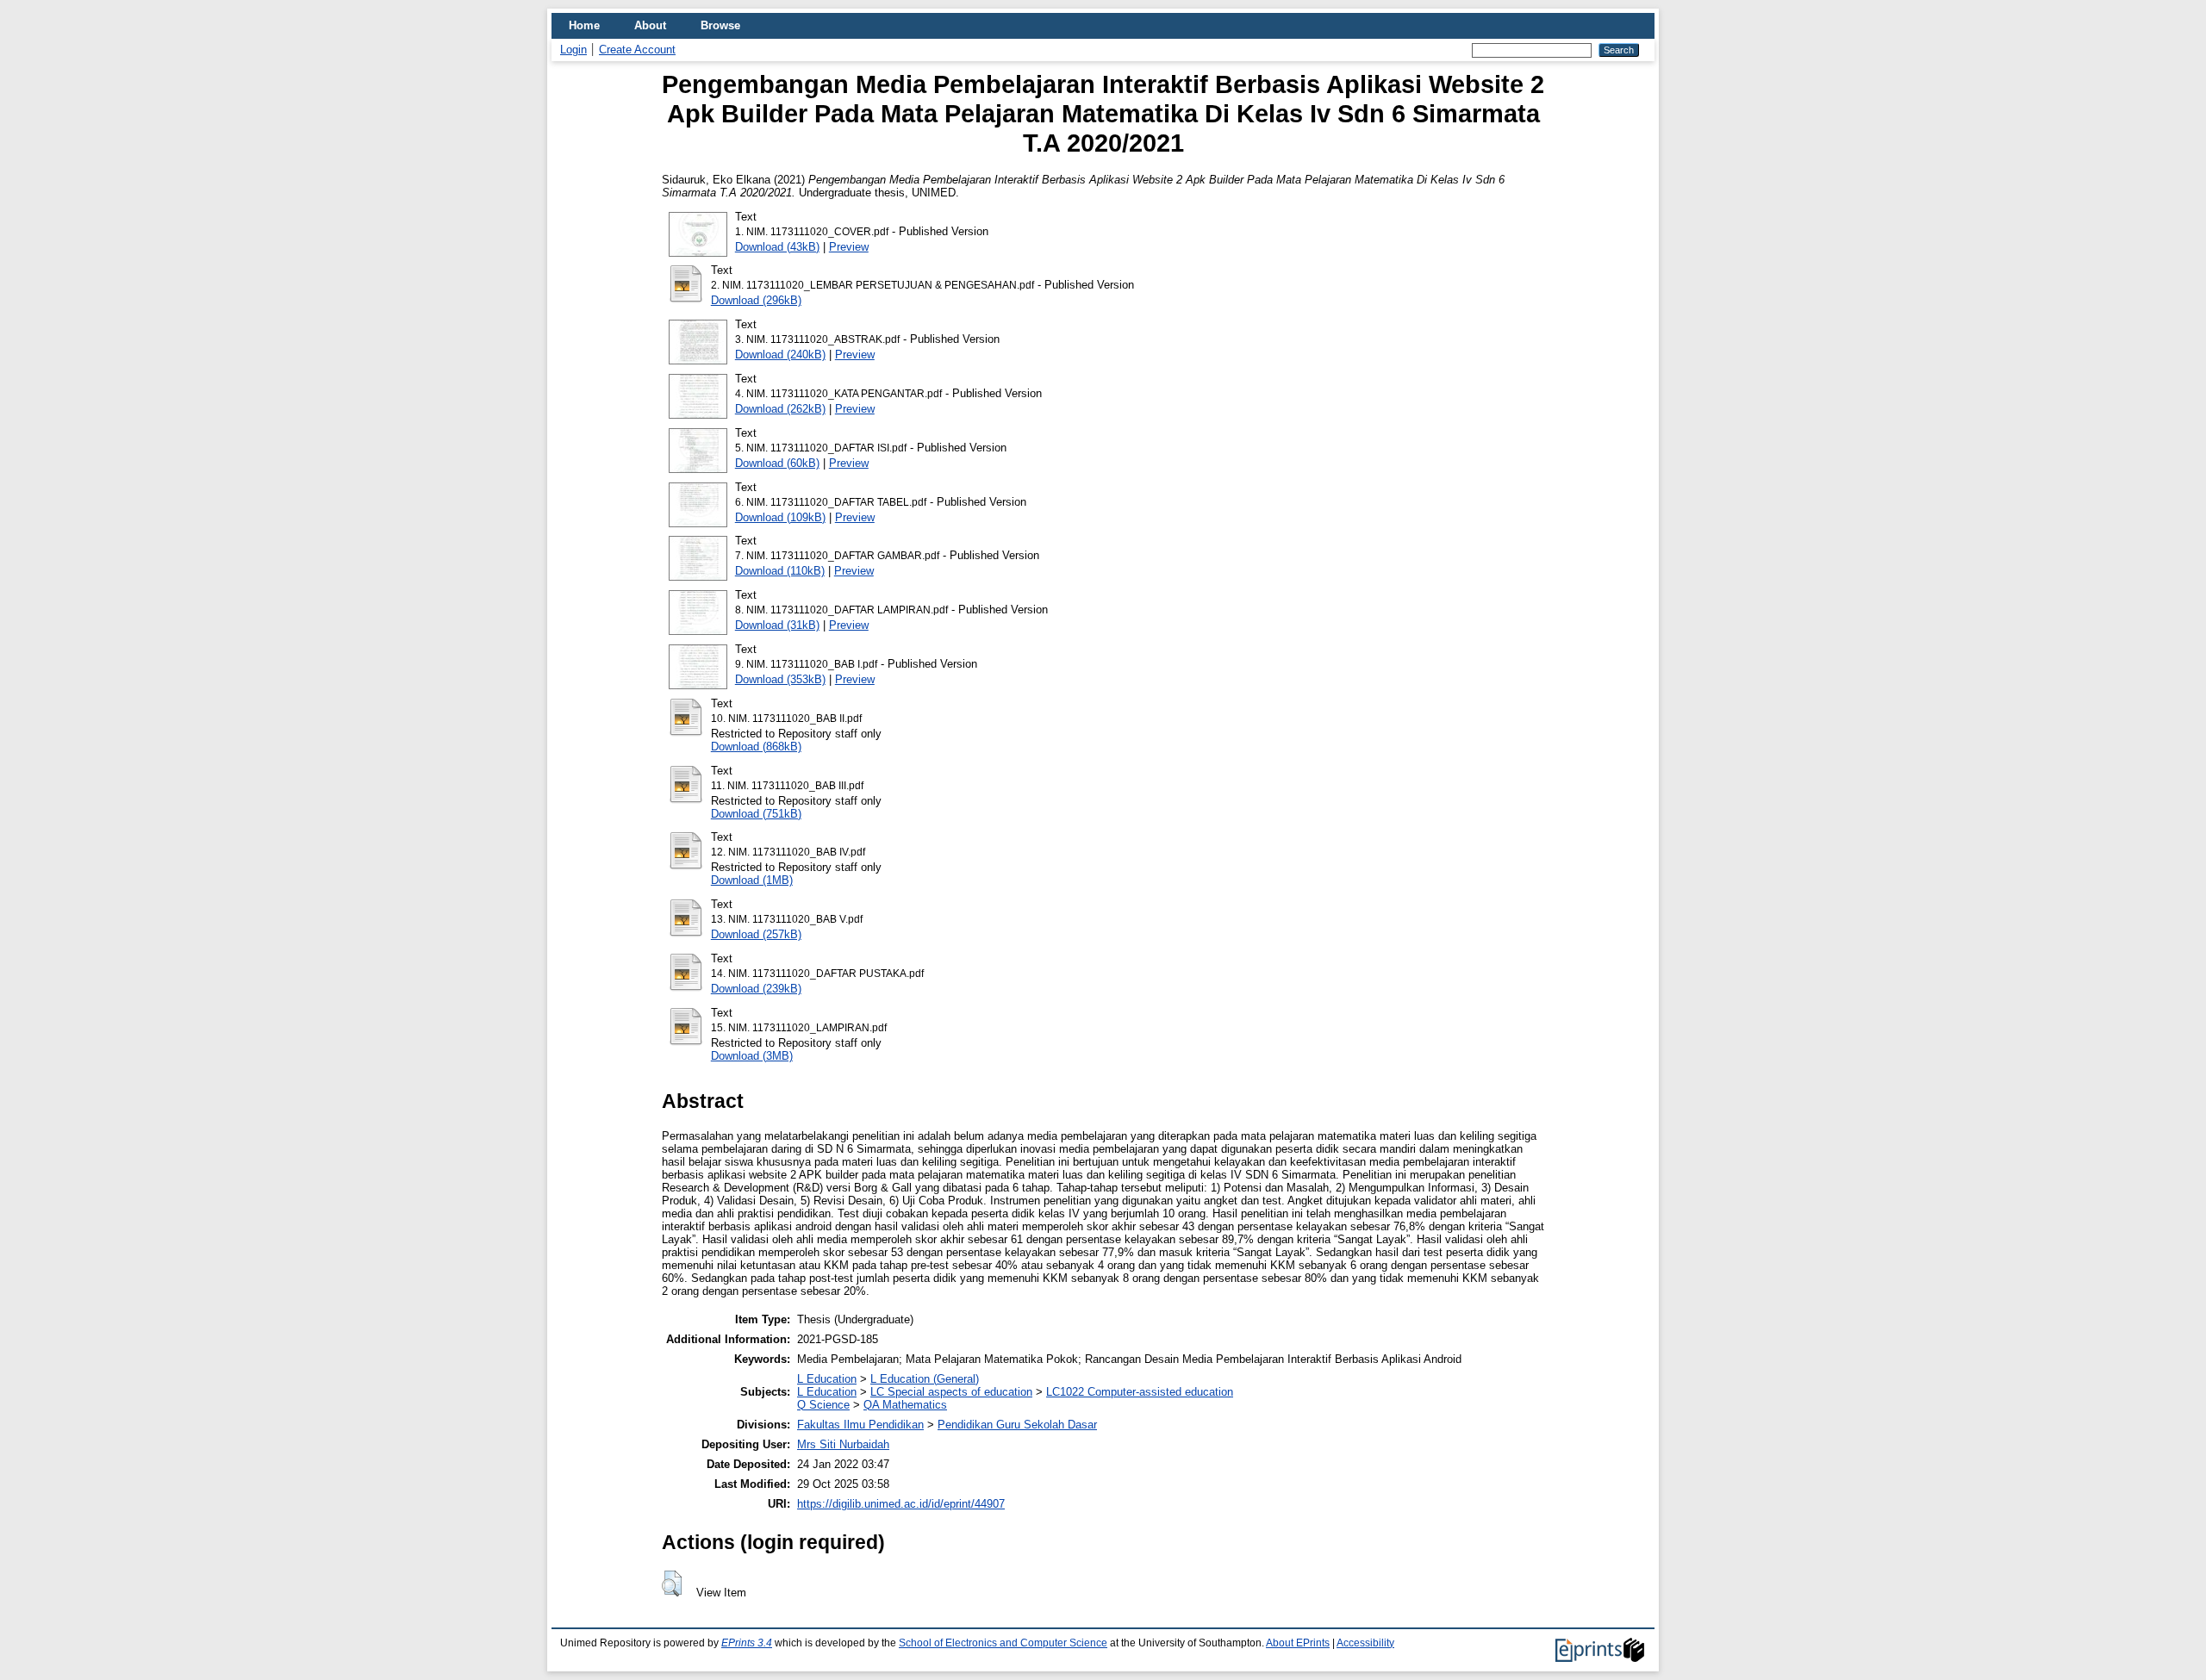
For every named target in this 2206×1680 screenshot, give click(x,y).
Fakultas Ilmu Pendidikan (860, 1425)
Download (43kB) (777, 247)
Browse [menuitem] (720, 25)
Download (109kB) (780, 517)
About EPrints (1298, 1643)
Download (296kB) (756, 300)
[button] (672, 1584)
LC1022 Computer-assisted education (1140, 1392)
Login (573, 50)
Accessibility (1365, 1643)
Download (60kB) (777, 463)
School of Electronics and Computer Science (1003, 1643)
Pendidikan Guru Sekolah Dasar (1017, 1425)
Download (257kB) (756, 934)
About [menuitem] (650, 25)
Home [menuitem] (584, 25)
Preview (849, 247)
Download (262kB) (780, 409)
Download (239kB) (756, 989)
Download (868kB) (756, 747)
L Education (827, 1379)
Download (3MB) (752, 1056)
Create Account (637, 50)
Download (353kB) (780, 679)
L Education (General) (925, 1379)
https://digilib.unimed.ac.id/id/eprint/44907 (901, 1504)
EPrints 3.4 (747, 1643)
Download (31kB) (777, 625)
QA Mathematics (905, 1405)
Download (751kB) (756, 814)
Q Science (823, 1405)
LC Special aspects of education (951, 1392)
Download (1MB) (752, 880)
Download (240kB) (780, 355)
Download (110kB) (780, 571)
